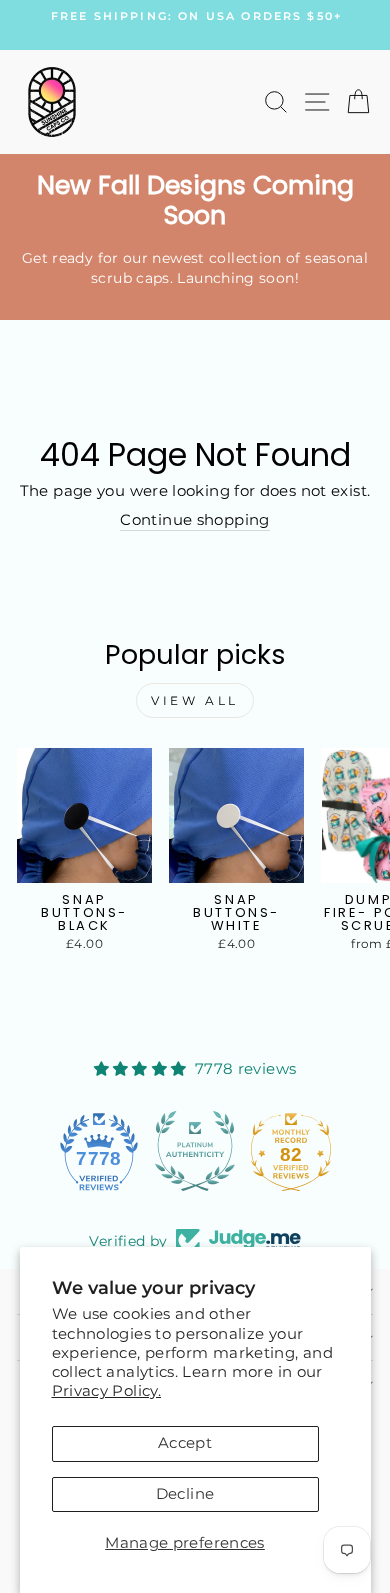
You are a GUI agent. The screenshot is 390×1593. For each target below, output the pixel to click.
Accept (185, 1443)
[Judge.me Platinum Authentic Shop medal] (195, 1151)
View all (195, 700)
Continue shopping (194, 520)
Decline (185, 1494)
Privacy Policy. (107, 1391)
